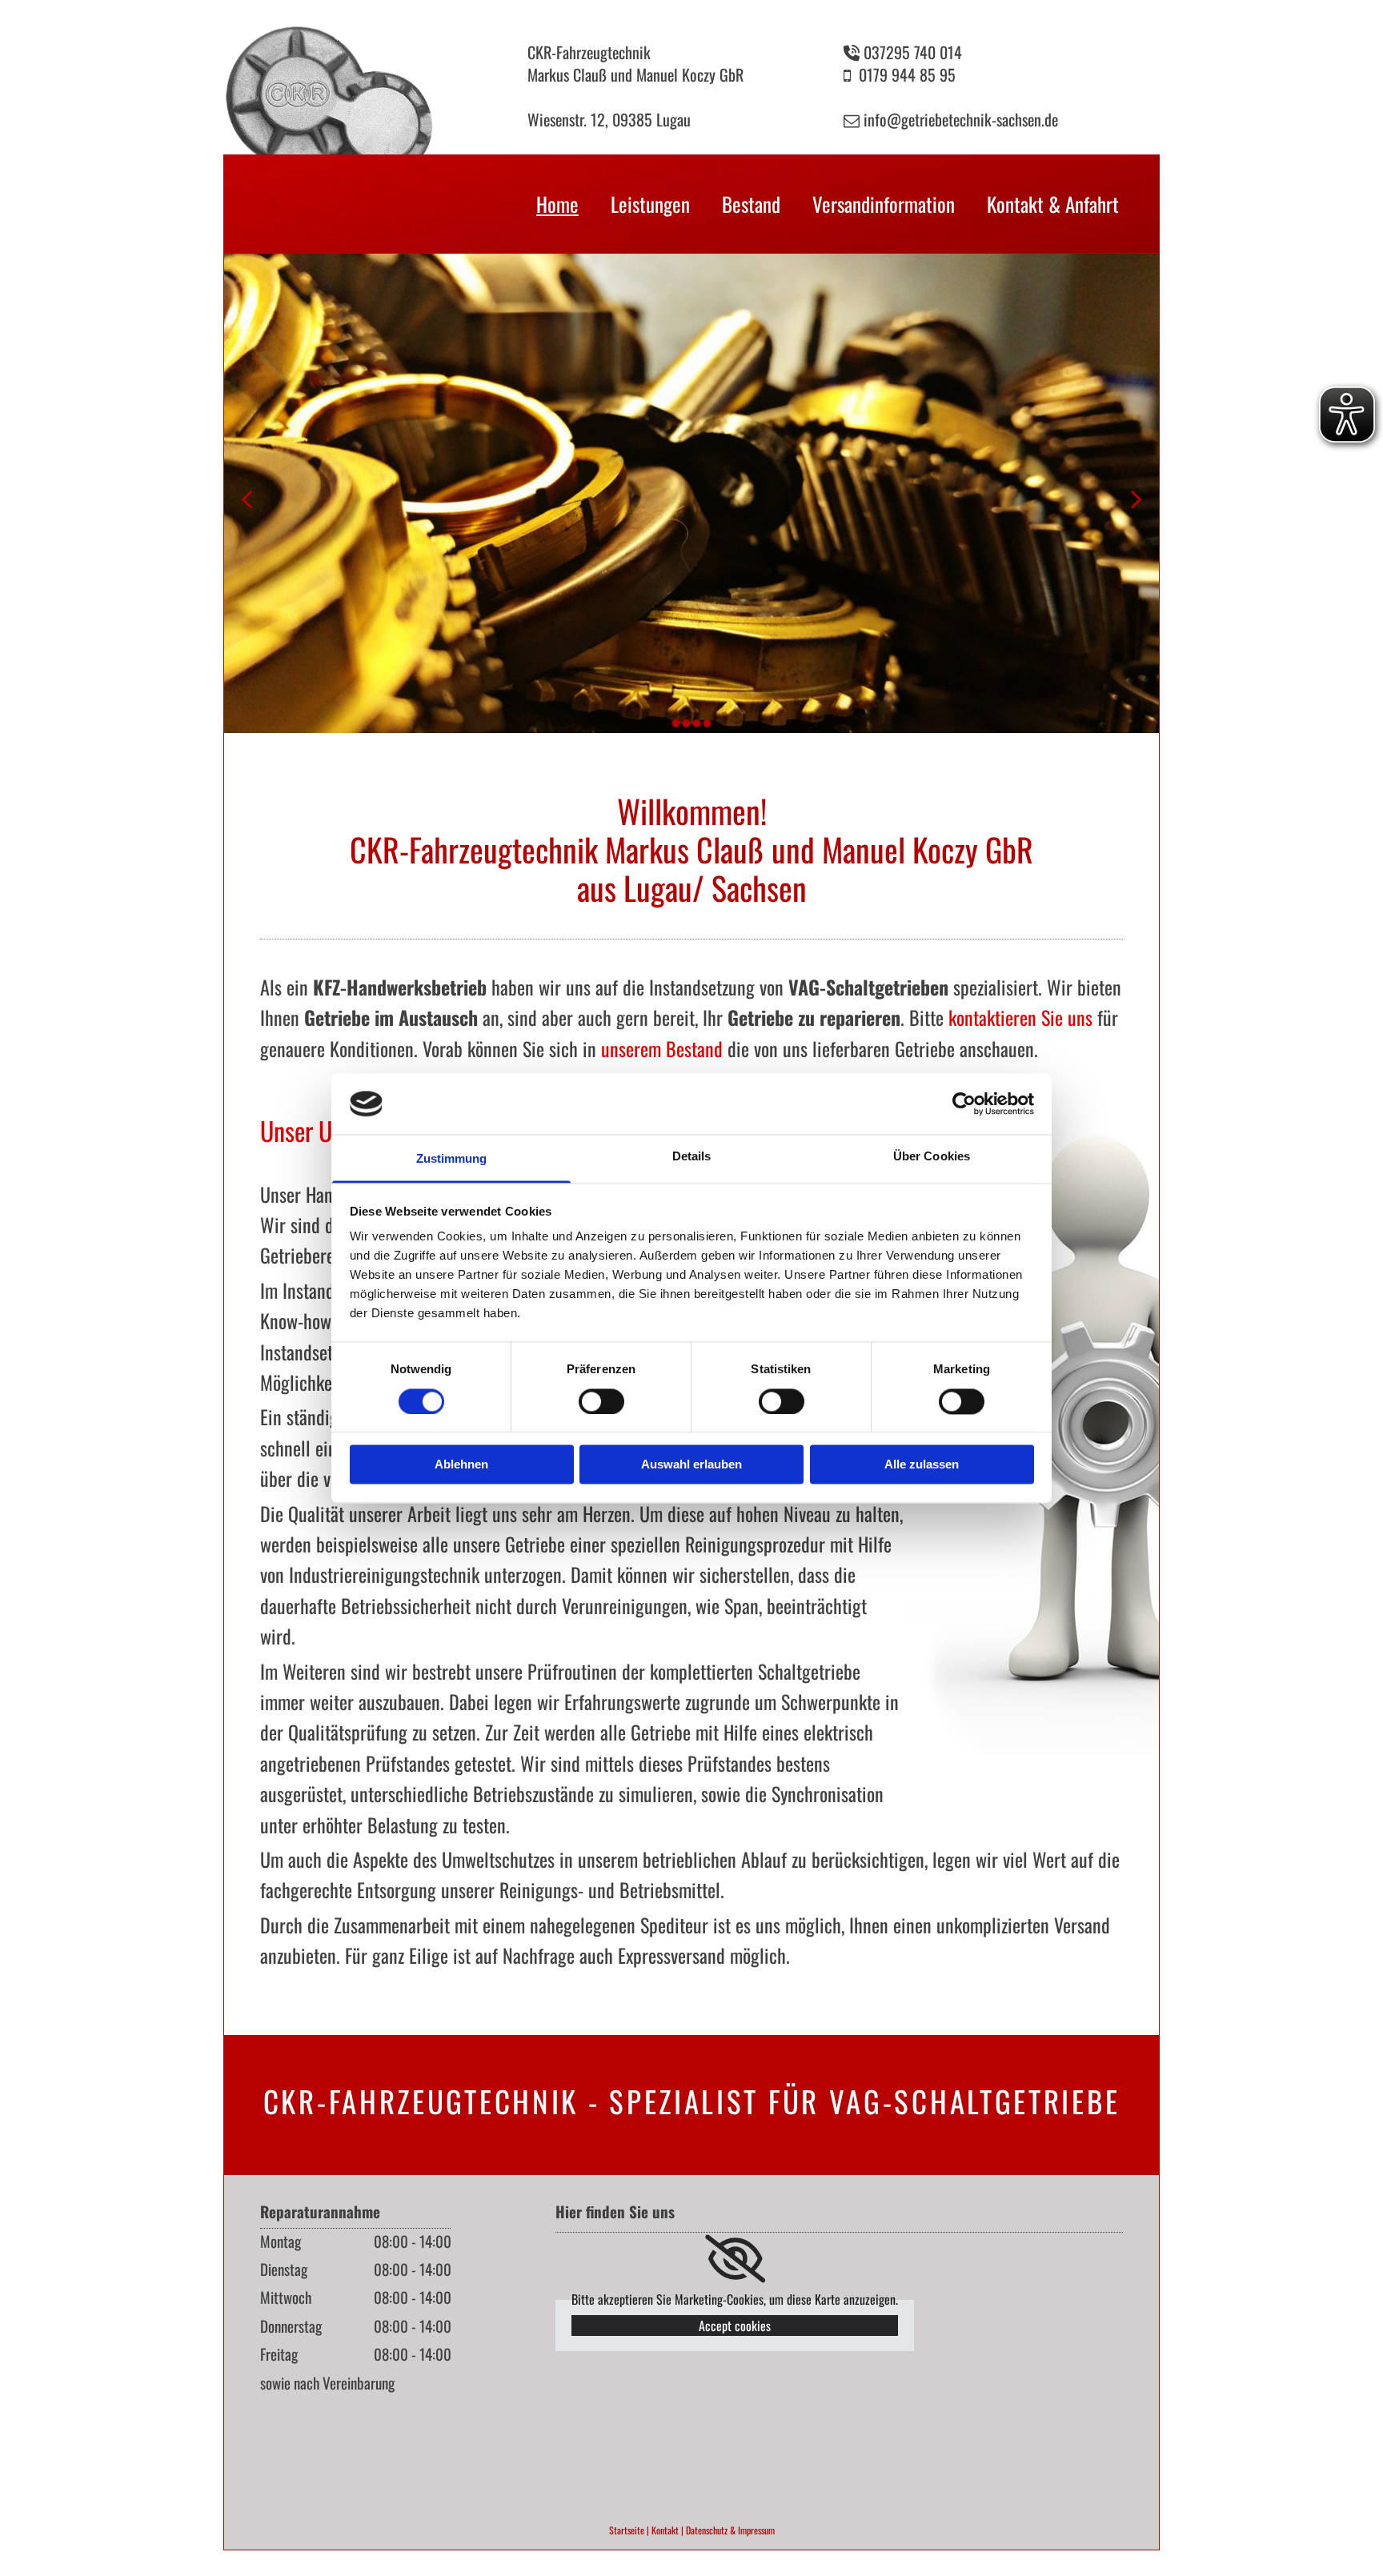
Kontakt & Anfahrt (1053, 204)
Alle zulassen (922, 1465)
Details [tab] (692, 1157)
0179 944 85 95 (907, 74)
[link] (735, 2259)
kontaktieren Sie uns (1020, 1017)
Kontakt (665, 2530)
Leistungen (650, 204)
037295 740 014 (913, 52)
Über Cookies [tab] (932, 1157)
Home (557, 204)
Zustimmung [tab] (452, 1159)
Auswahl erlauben (691, 1465)
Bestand (751, 204)
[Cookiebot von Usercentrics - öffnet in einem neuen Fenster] (964, 1104)
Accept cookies (735, 2326)
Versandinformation (884, 204)
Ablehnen (461, 1465)
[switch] (601, 1401)
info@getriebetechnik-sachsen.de (961, 119)
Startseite (627, 2530)
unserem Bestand (662, 1048)
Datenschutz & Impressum (730, 2530)
